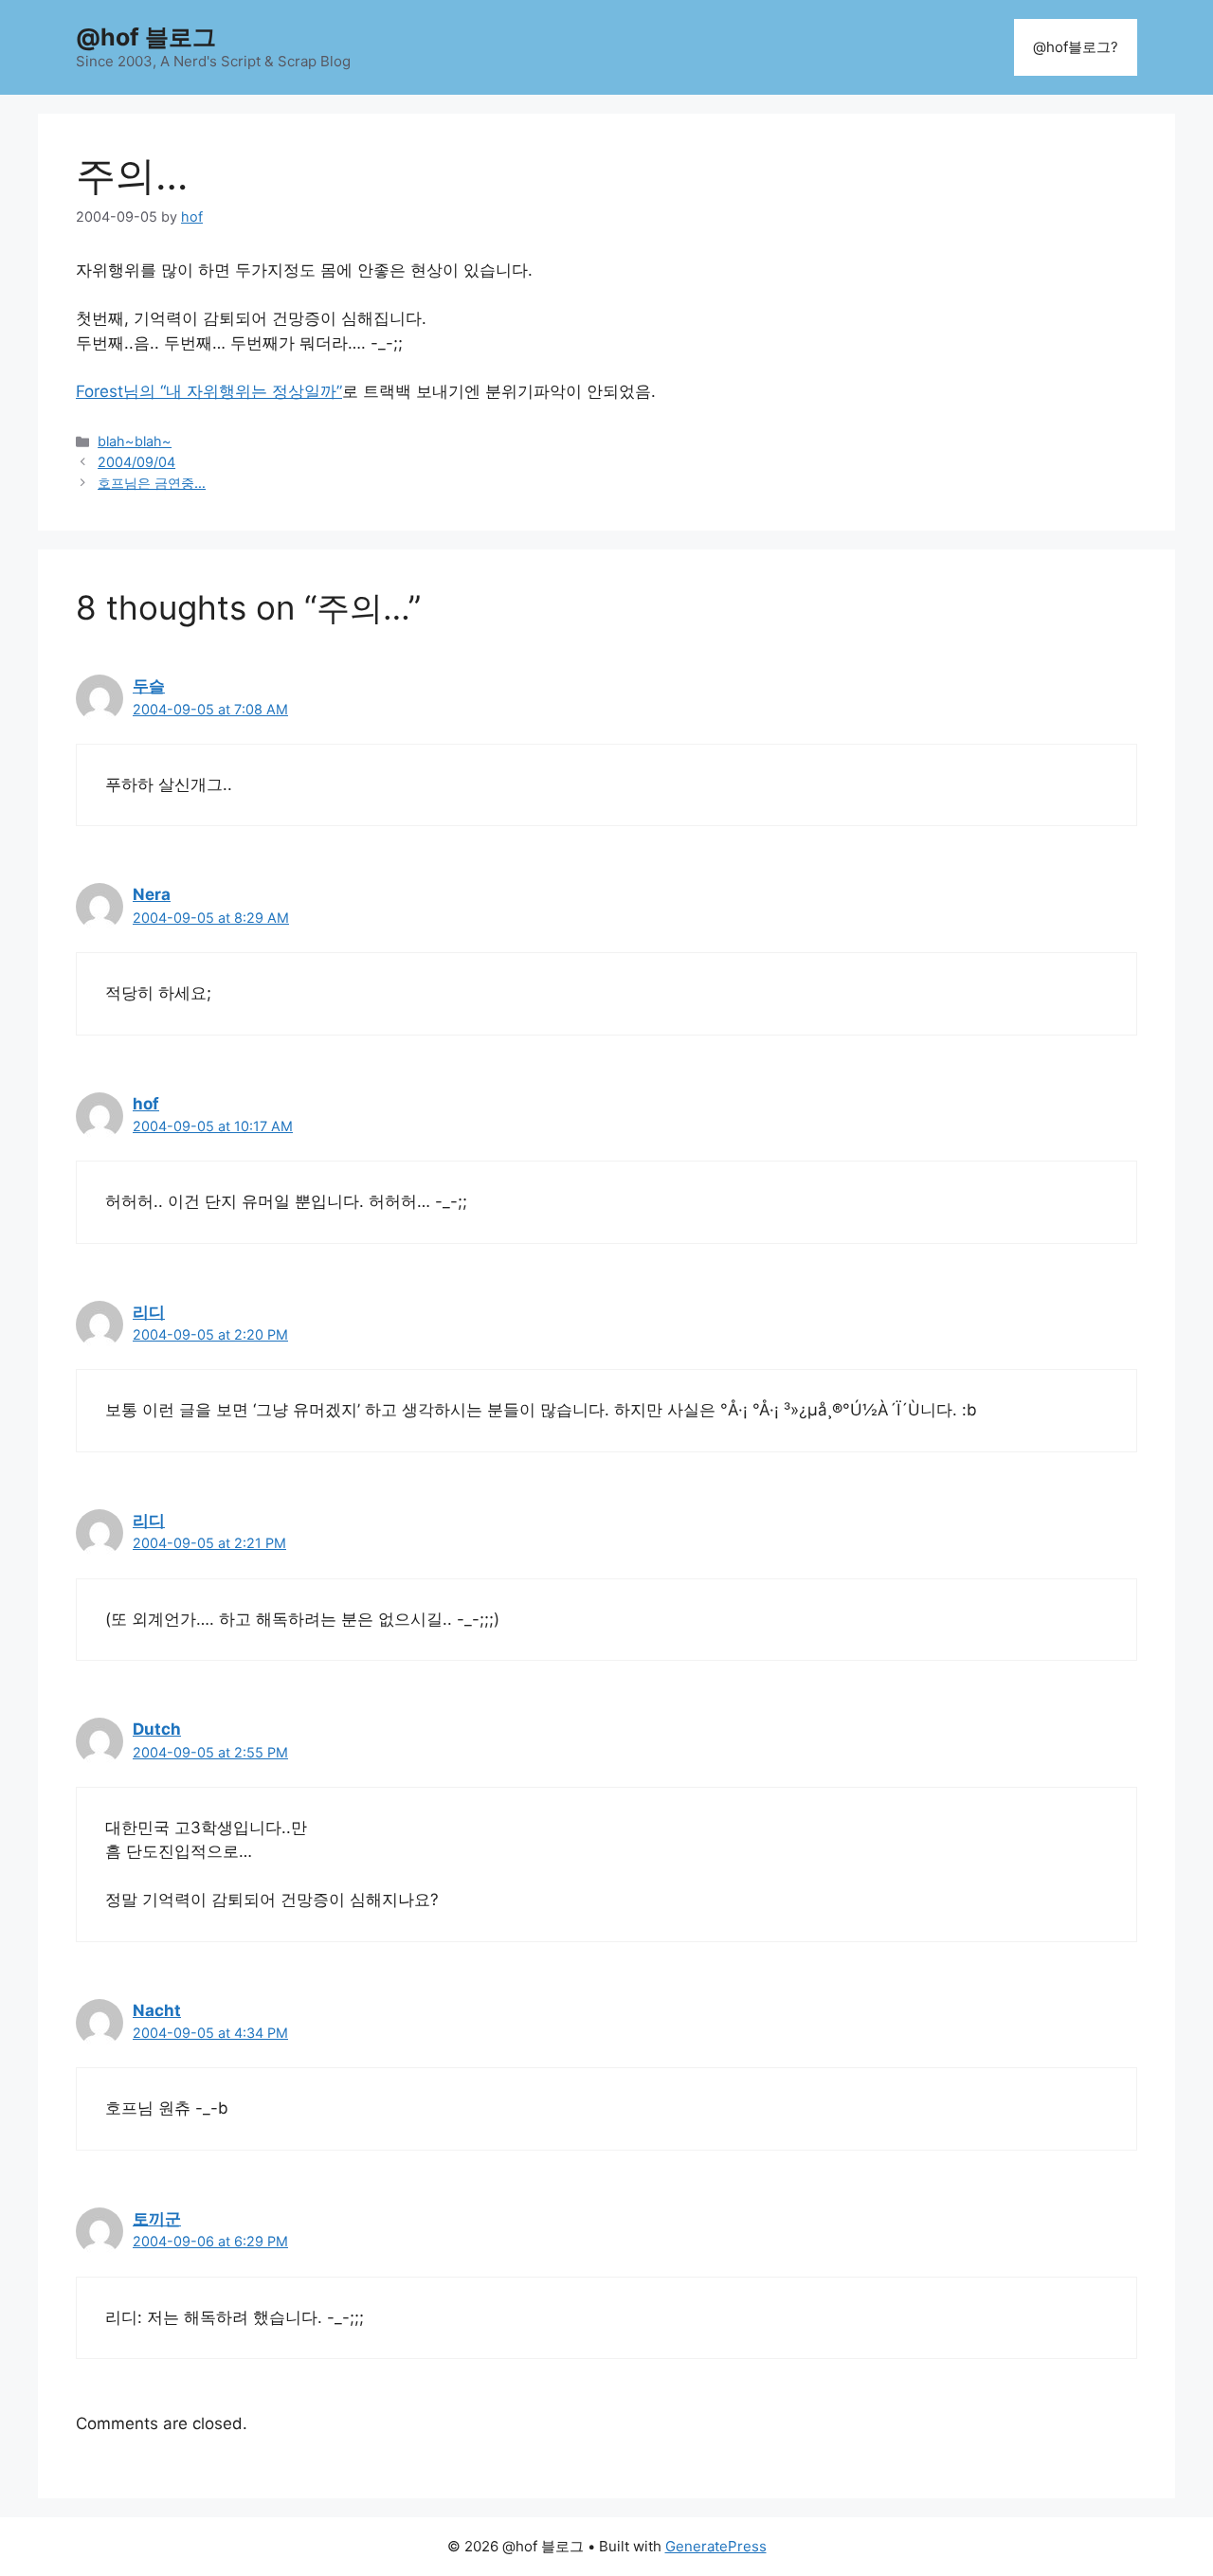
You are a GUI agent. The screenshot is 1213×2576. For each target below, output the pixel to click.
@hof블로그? (1076, 47)
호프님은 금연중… (152, 483)
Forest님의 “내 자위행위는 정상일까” (209, 391)
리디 (149, 1312)
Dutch (157, 1729)
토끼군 (157, 2219)
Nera (152, 894)
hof (146, 1104)
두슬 (149, 686)
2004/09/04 (136, 462)
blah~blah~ (135, 441)
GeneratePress (716, 2546)
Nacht (157, 2010)
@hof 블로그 (146, 37)
